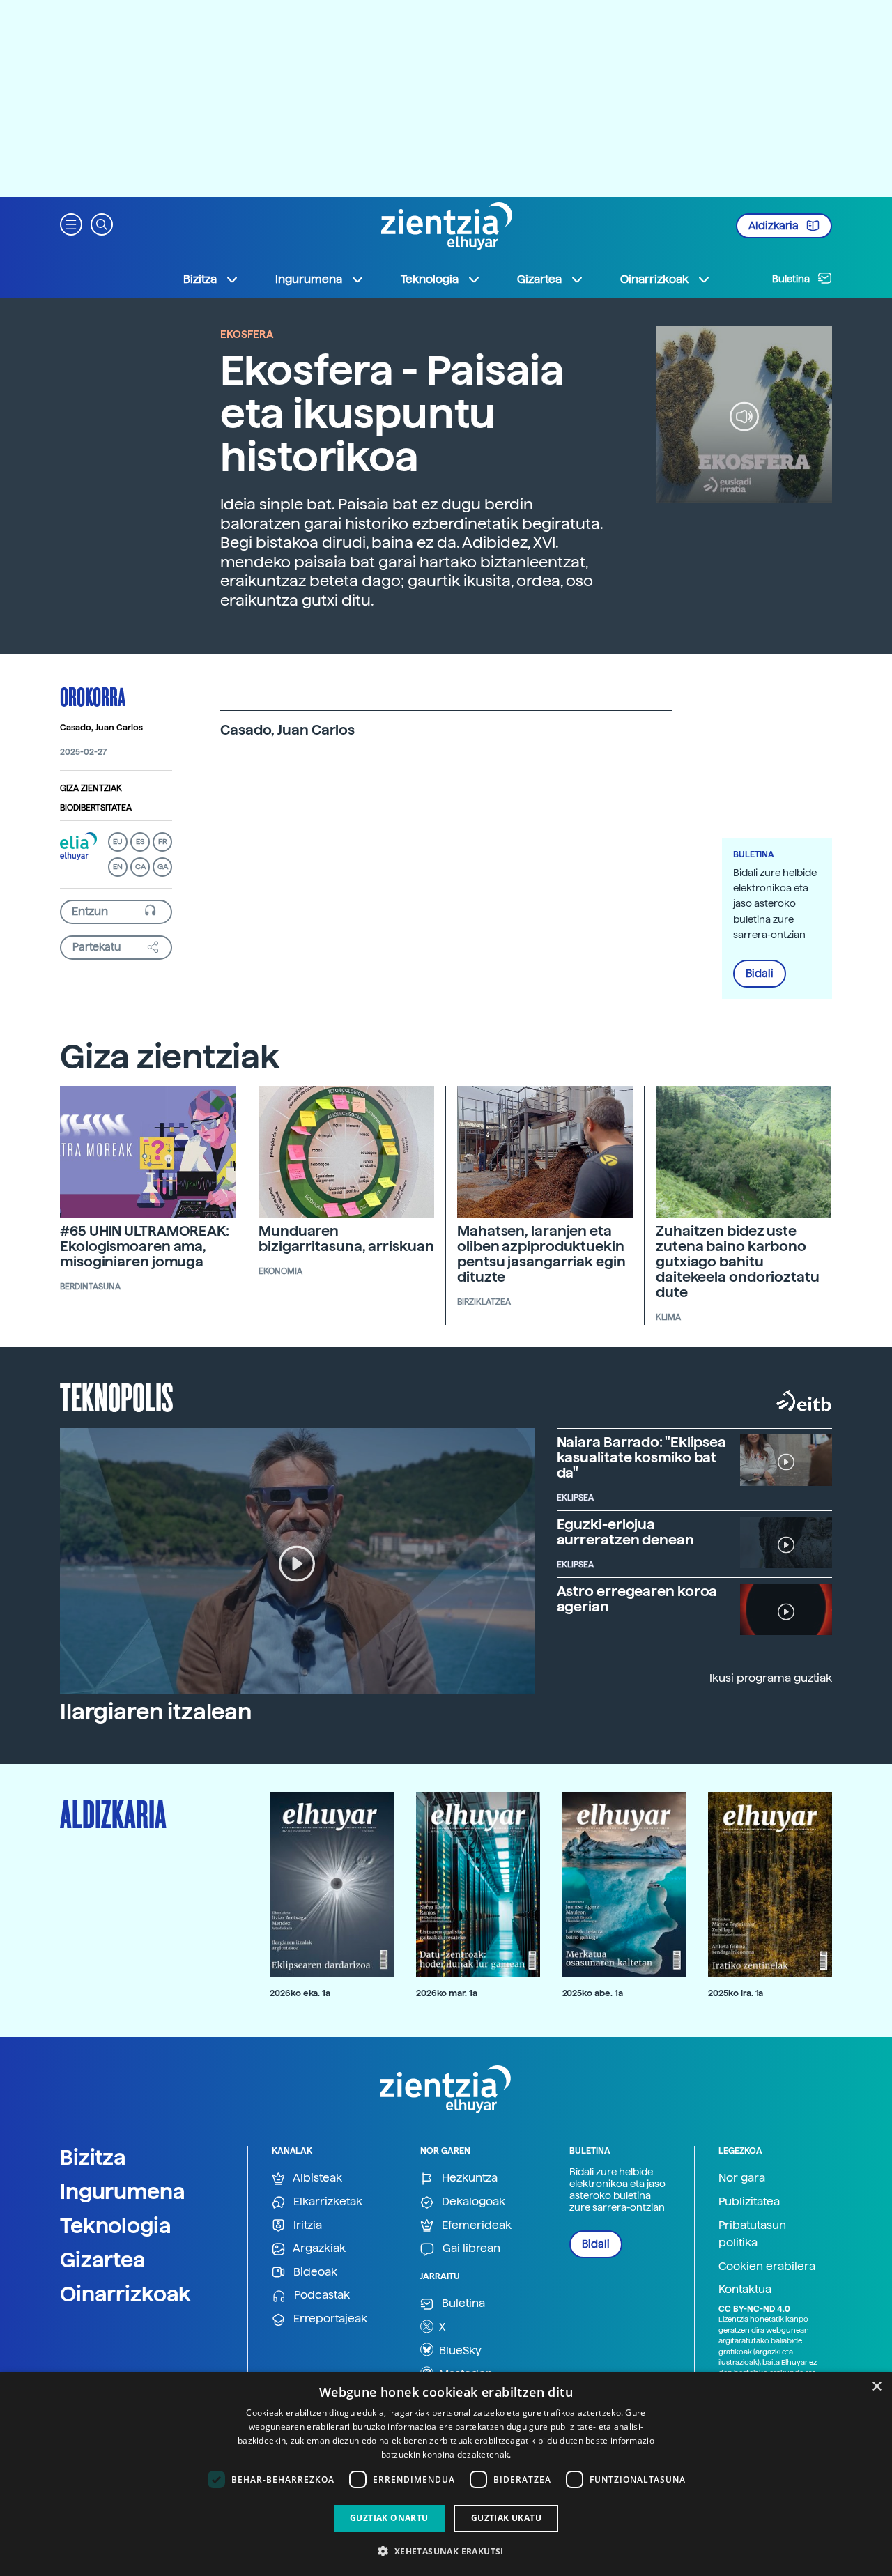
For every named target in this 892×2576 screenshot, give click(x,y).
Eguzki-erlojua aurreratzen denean (625, 1532)
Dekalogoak (472, 2201)
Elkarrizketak (326, 2201)
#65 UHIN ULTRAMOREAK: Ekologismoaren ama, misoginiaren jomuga (145, 1246)
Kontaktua (745, 2289)
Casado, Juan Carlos (101, 728)
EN (118, 867)
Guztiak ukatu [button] (506, 2518)
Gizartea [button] (539, 279)
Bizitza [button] (200, 279)
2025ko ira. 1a (736, 1993)
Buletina (792, 279)
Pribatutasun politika (752, 2234)
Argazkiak (318, 2248)
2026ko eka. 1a (300, 1993)
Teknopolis (117, 1396)
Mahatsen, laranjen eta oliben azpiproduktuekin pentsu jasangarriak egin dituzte (541, 1254)
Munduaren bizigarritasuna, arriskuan (346, 1239)
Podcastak (321, 2295)
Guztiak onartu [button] (389, 2518)
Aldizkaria (775, 226)
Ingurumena (123, 2191)
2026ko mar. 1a (447, 1993)
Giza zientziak (91, 788)
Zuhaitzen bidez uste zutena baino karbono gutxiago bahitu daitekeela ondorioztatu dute (738, 1262)
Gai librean (470, 2248)
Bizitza (93, 2157)
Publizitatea (749, 2201)
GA (163, 867)
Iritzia (306, 2225)
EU (118, 842)
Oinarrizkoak (125, 2294)
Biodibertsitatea (96, 808)
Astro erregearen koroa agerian (637, 1599)
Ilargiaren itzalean (156, 1712)
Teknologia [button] (430, 279)
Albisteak (316, 2178)
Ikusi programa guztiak (771, 1678)
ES (140, 842)
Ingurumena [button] (309, 279)
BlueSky (459, 2351)
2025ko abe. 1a (593, 1993)
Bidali (760, 974)
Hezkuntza (468, 2178)
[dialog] (446, 2474)
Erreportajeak (329, 2318)
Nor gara (742, 2178)
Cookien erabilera (767, 2266)
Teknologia (116, 2225)
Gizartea (103, 2260)
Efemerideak (475, 2225)
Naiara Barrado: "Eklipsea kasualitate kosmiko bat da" (642, 1457)
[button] (71, 223)
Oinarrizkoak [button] (654, 279)
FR (163, 842)
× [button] (876, 2387)
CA (140, 867)
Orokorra (93, 696)
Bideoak (314, 2272)
